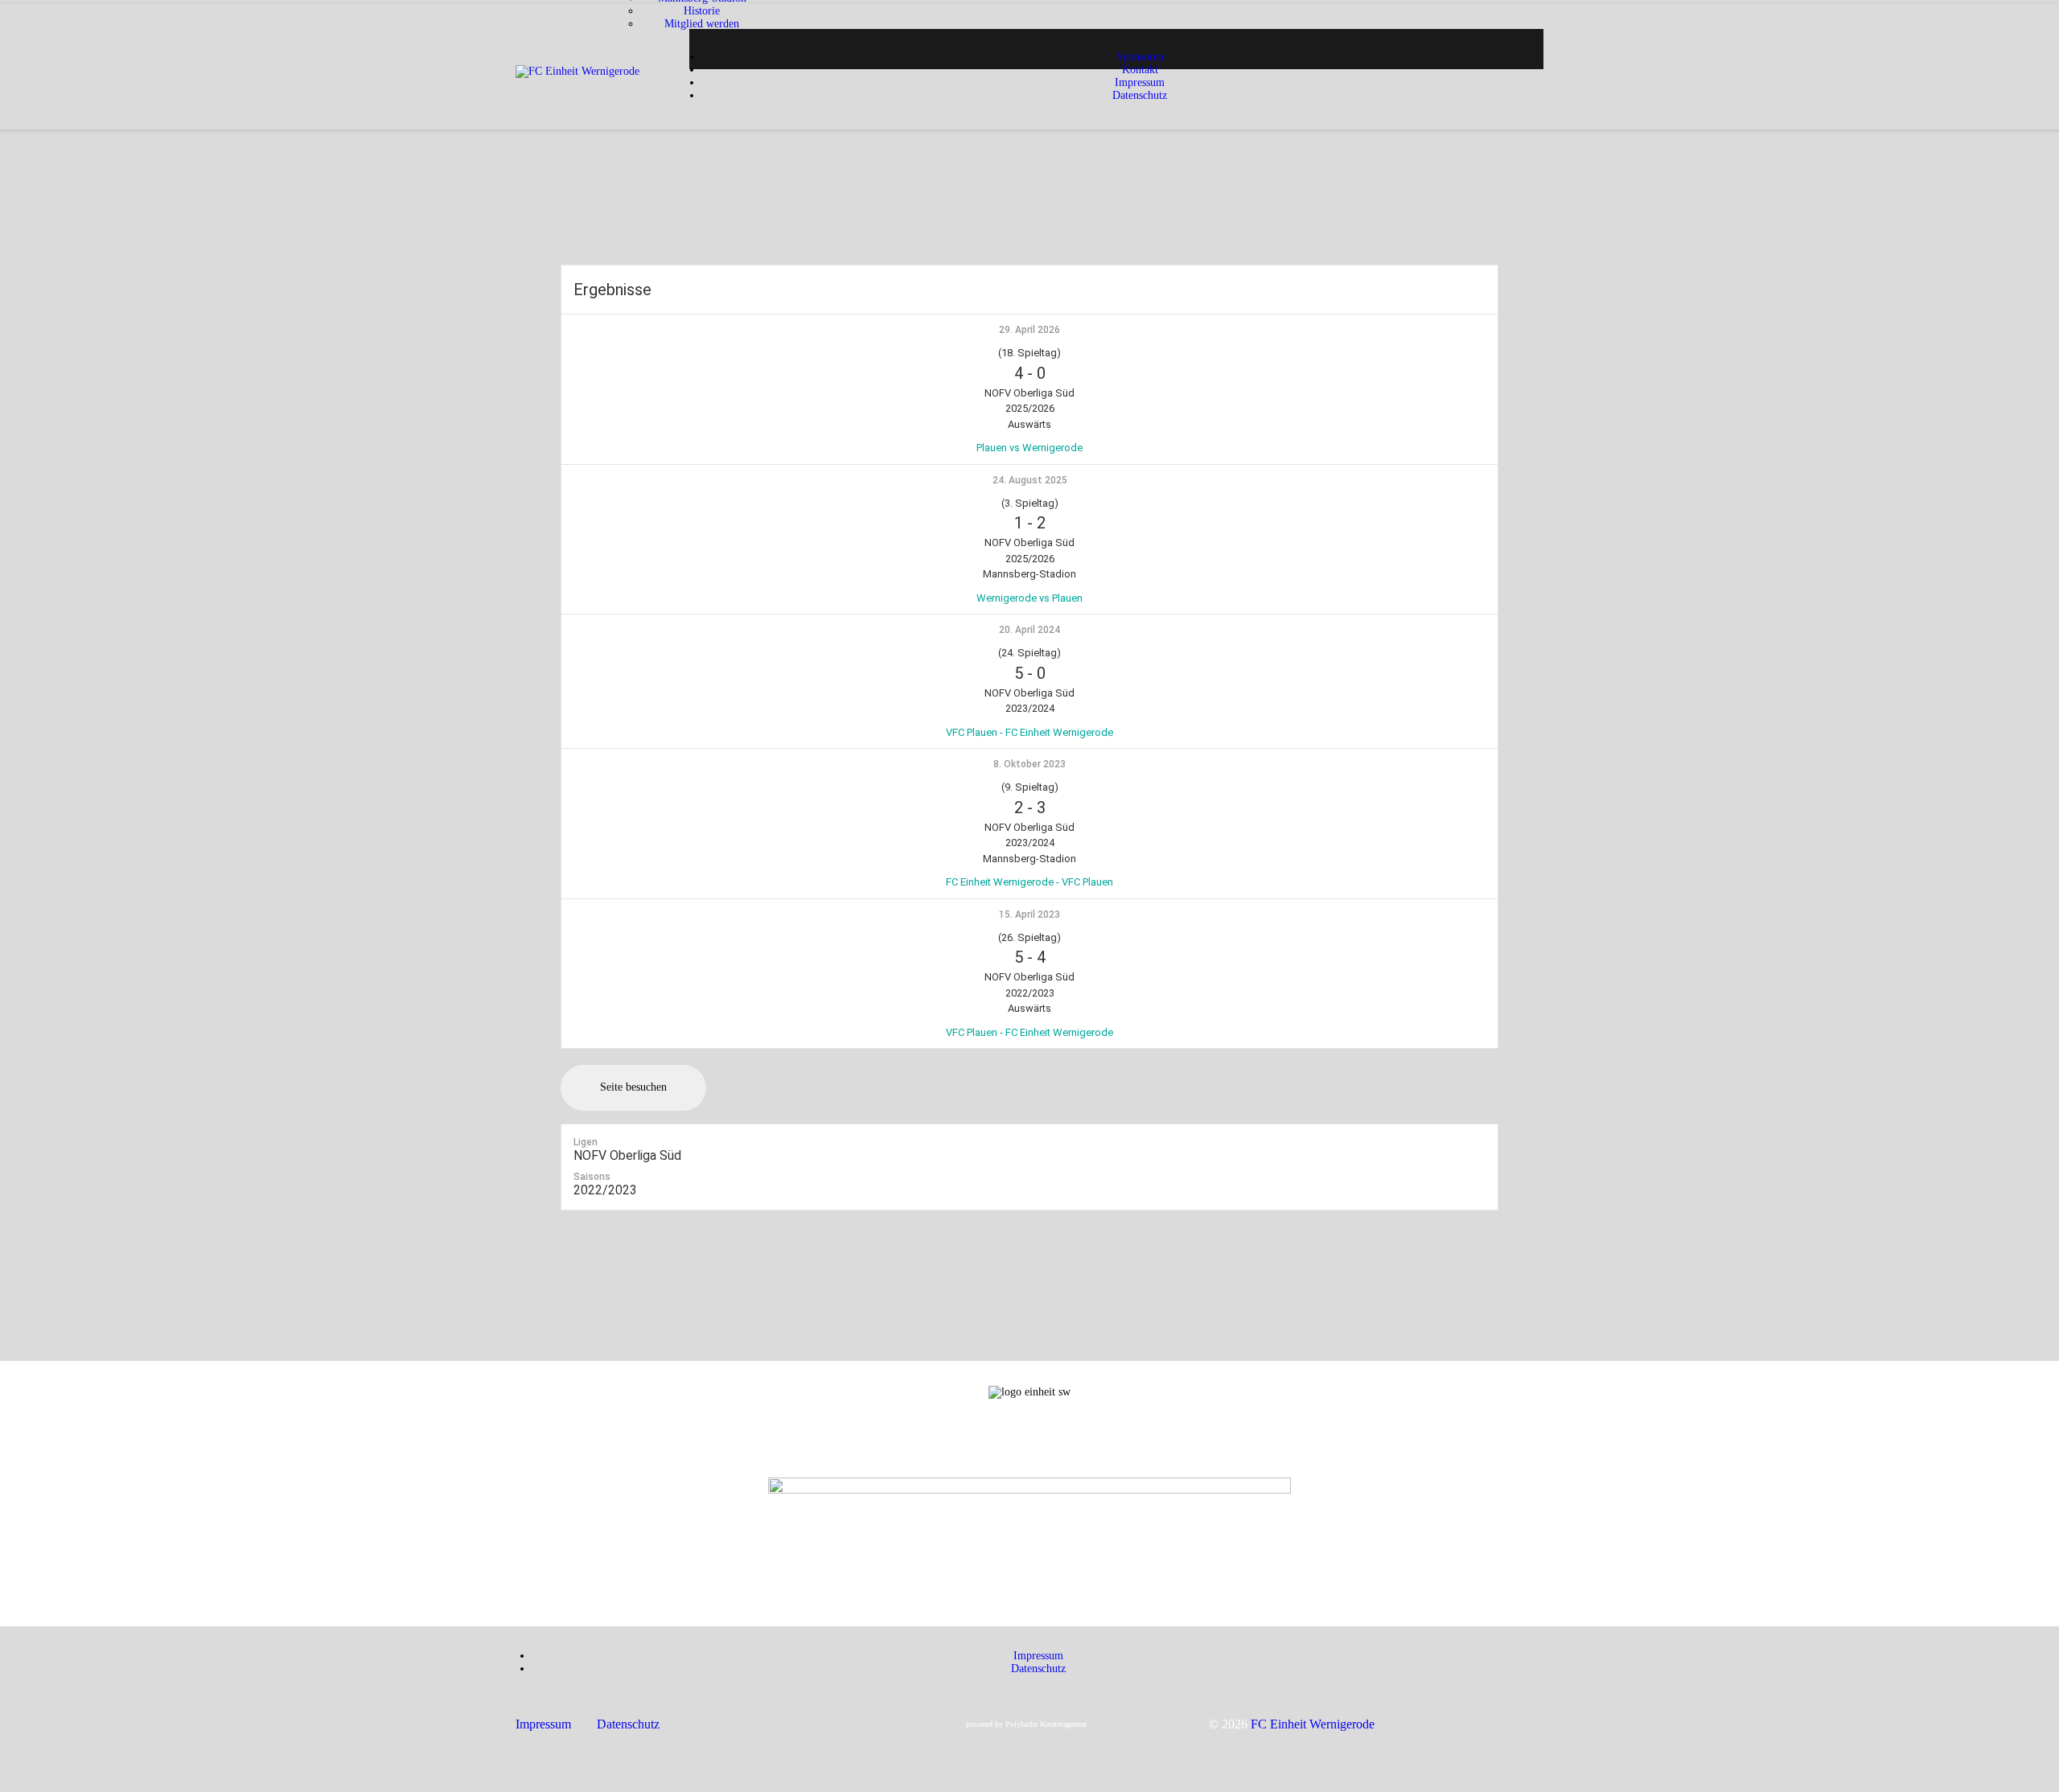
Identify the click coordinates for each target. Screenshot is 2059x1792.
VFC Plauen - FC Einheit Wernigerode (1029, 732)
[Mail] (1029, 1463)
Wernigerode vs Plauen (1029, 598)
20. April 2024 (1029, 630)
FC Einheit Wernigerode (1313, 1724)
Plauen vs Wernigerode (1029, 448)
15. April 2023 (1029, 914)
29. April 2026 (1029, 330)
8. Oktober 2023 (1029, 764)
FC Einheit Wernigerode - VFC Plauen (1029, 882)
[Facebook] (1029, 1450)
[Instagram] (1029, 1437)
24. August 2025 (1030, 480)
